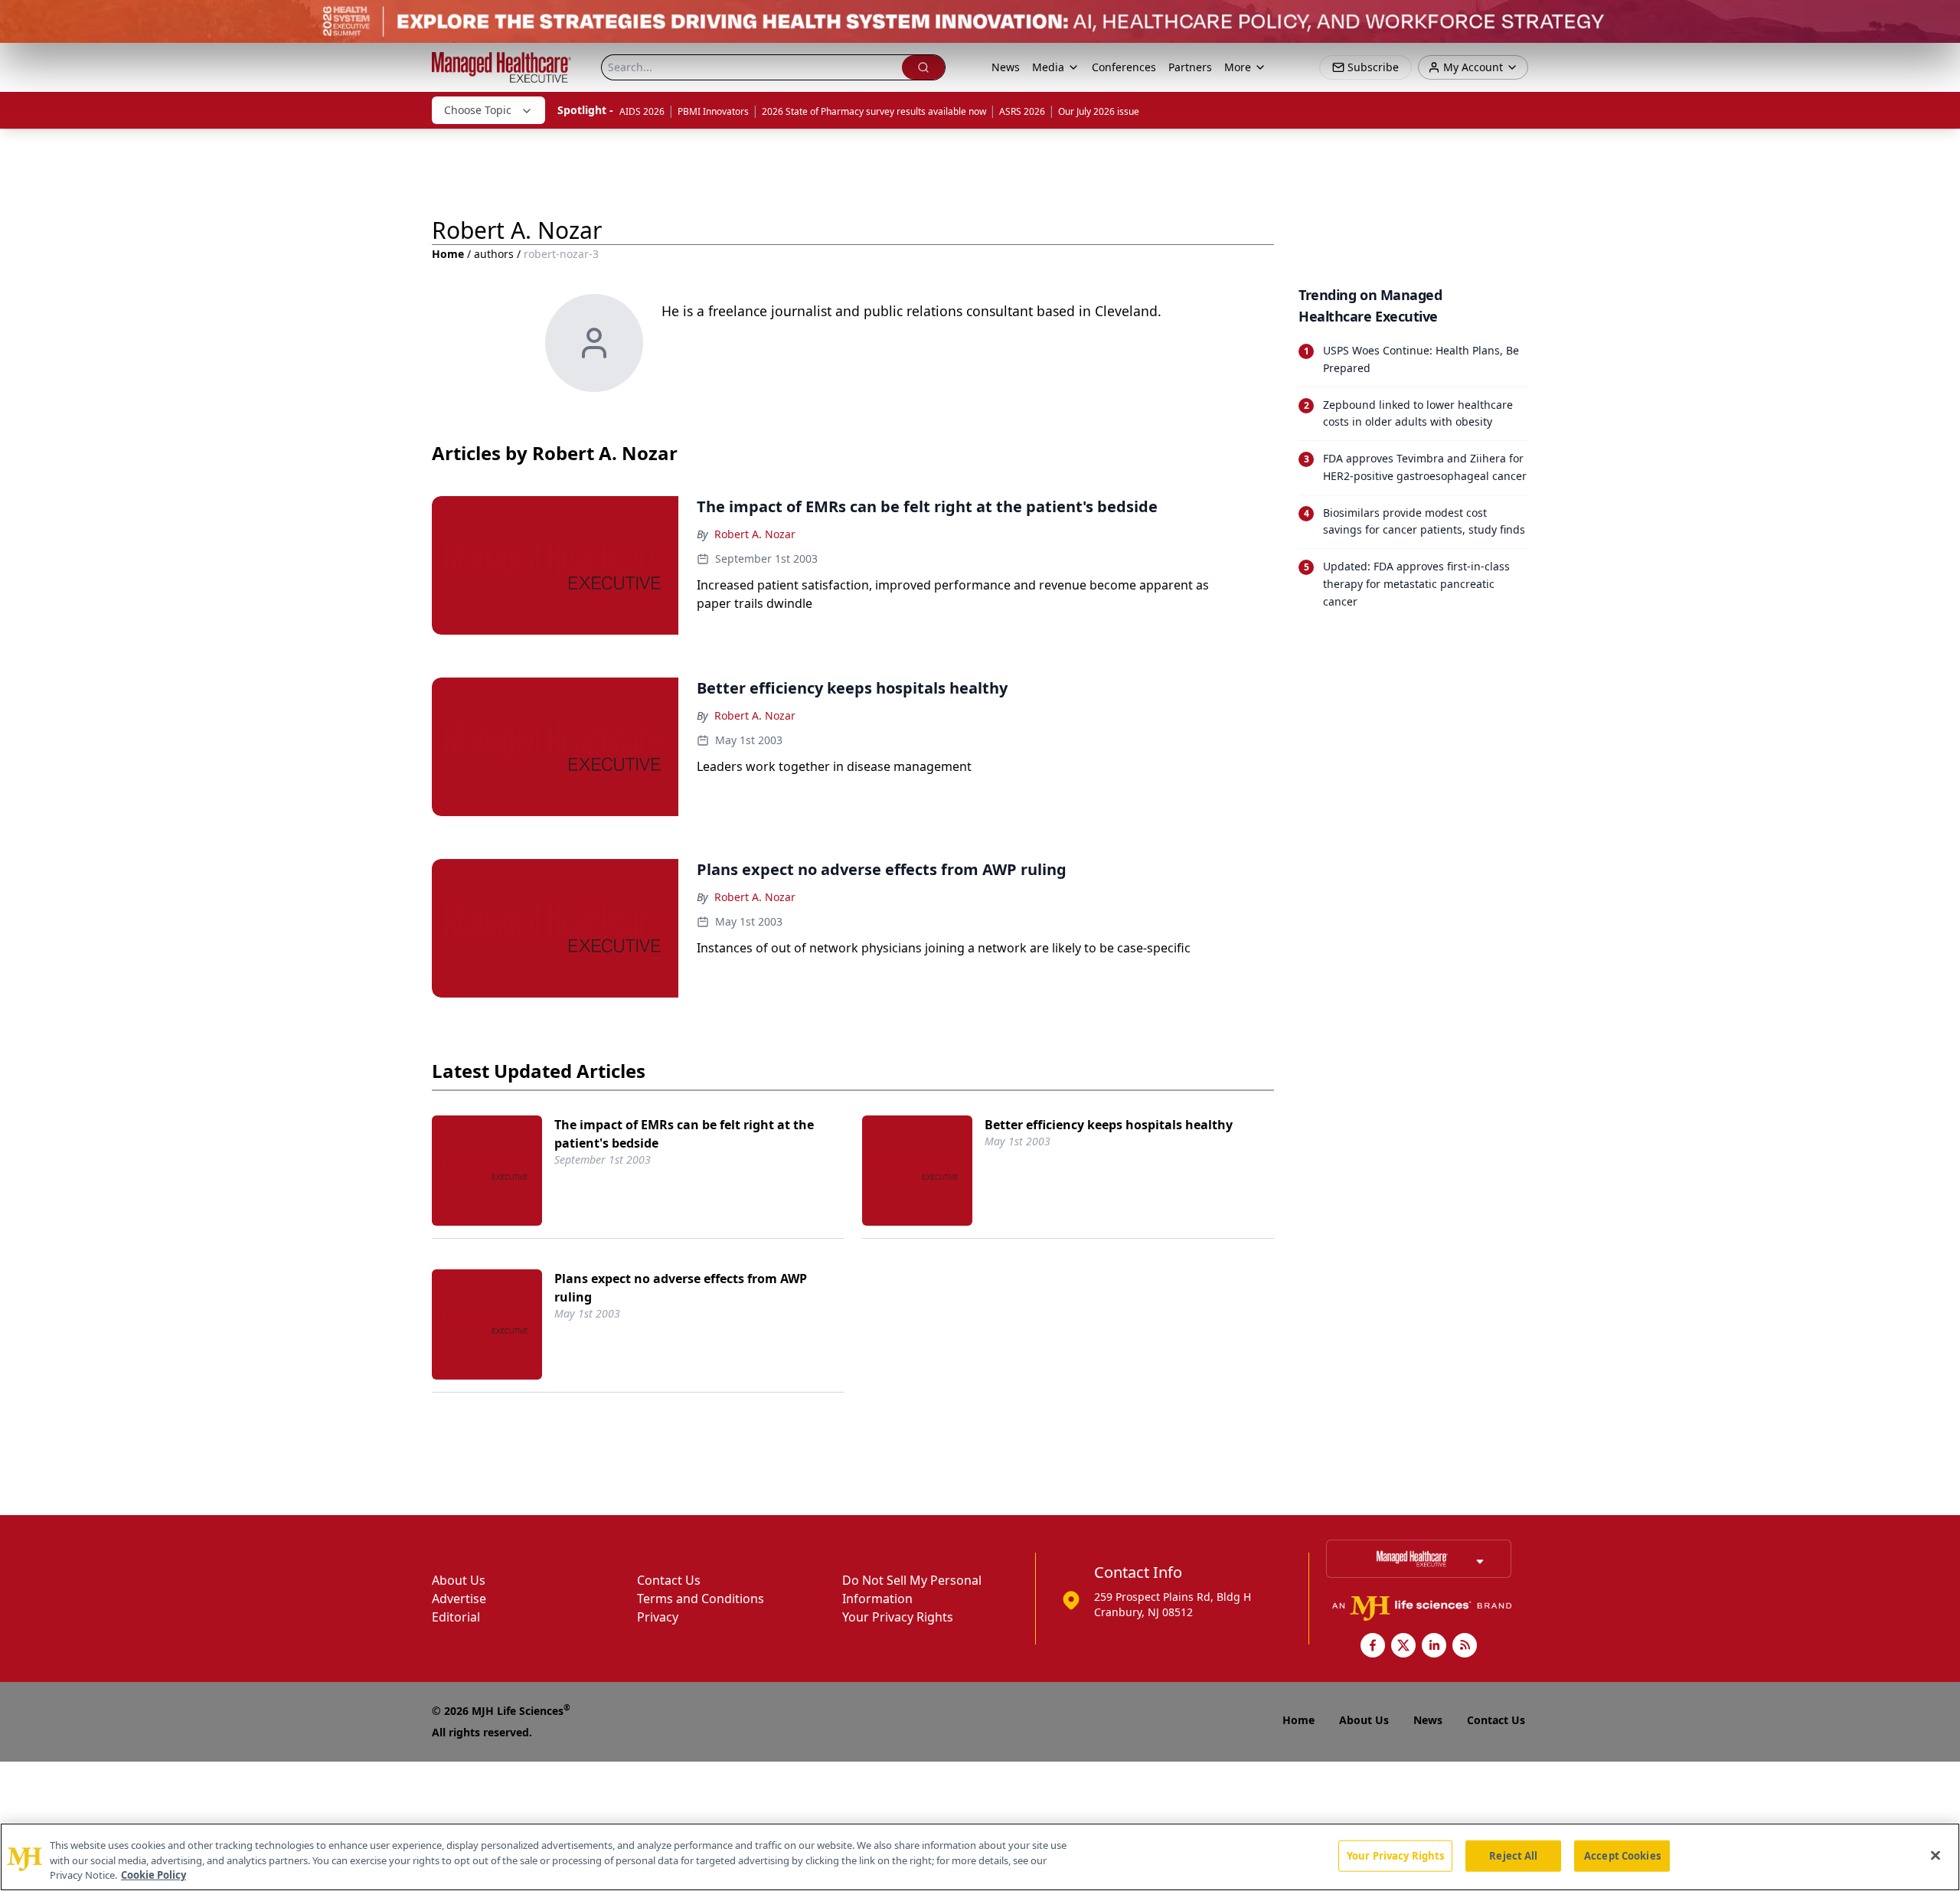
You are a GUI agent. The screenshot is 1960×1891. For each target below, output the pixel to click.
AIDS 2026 (642, 111)
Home (448, 254)
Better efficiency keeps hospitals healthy (1109, 1125)
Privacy (658, 1617)
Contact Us (669, 1580)
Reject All (1513, 1855)
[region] (980, 1857)
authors (494, 254)
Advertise (459, 1599)
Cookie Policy (154, 1875)
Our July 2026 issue (1099, 111)
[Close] (1935, 1855)
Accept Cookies (1622, 1855)
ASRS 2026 (1022, 111)
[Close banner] (1940, 20)
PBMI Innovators (713, 111)
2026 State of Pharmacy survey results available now (874, 111)
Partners (1190, 67)
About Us (459, 1580)
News (1006, 67)
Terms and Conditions (701, 1599)
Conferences (1124, 67)
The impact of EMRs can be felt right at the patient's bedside (684, 1134)
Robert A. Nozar (755, 534)
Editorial (456, 1617)
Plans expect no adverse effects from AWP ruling (681, 1288)
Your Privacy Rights (898, 1617)
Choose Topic (478, 110)
